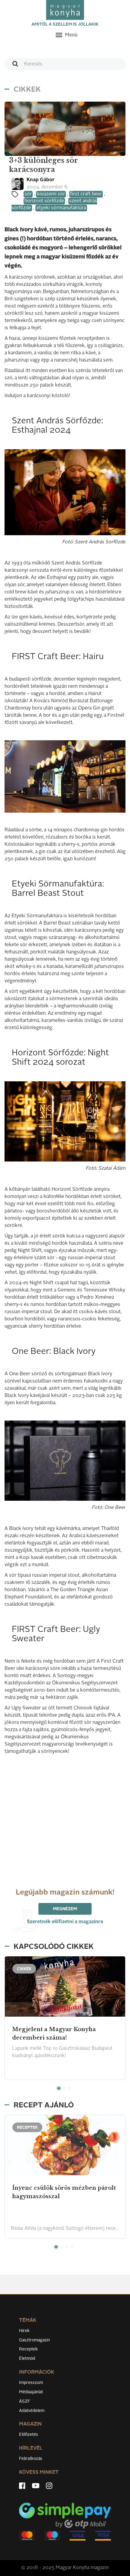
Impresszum (31, 2383)
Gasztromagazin (34, 2340)
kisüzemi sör (51, 194)
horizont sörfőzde (44, 201)
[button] (59, 2088)
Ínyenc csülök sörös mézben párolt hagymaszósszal (64, 2192)
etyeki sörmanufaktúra (61, 208)
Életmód (27, 2359)
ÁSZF (25, 2401)
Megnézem (65, 1909)
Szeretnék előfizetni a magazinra (65, 1922)
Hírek (24, 2331)
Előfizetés (29, 2435)
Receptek (28, 2349)
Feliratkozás (31, 2459)
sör (28, 194)
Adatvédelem (32, 2411)
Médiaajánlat (31, 2392)
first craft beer (86, 194)
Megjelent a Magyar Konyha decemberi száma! (54, 2034)
